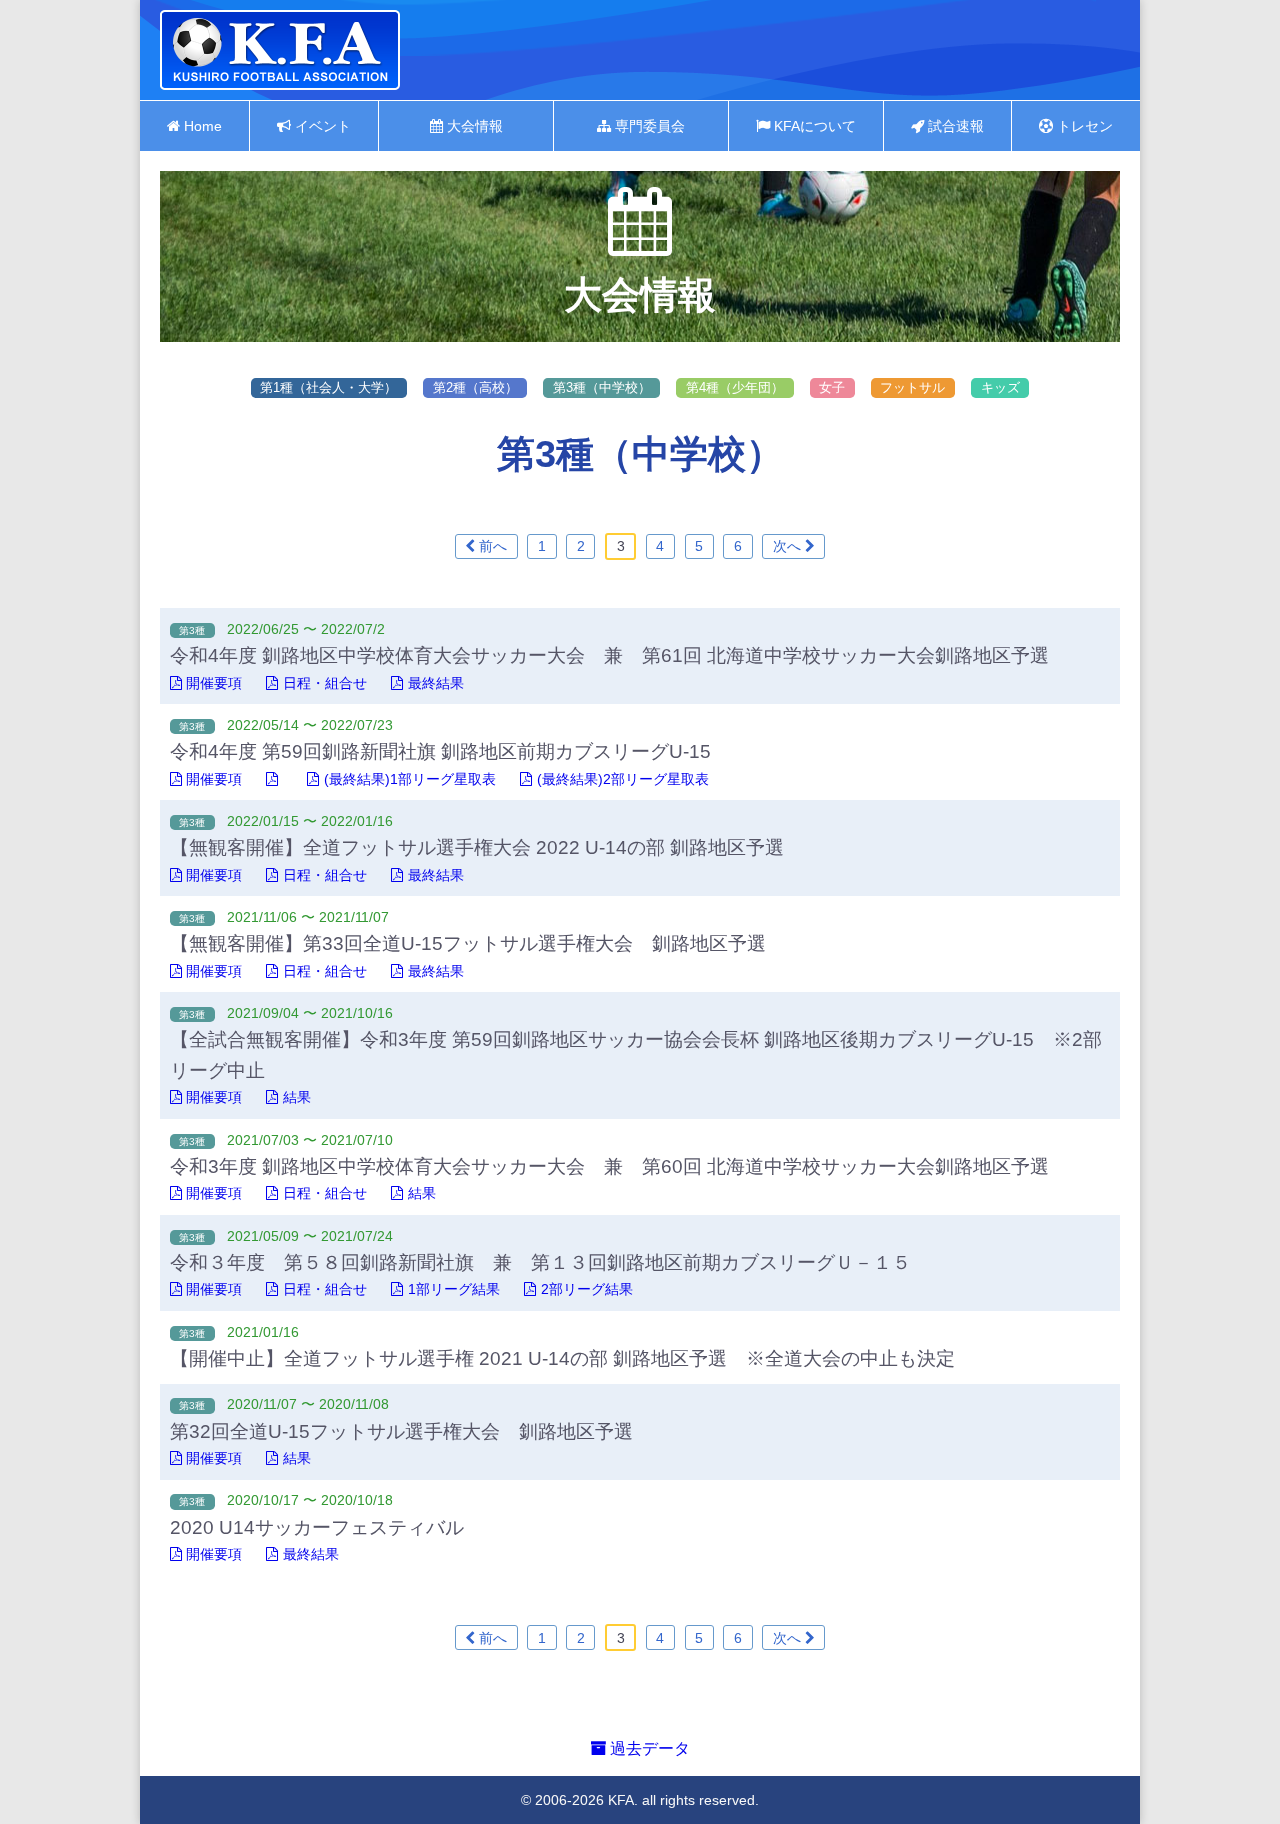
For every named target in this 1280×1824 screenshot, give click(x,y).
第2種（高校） (475, 387)
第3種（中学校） (602, 387)
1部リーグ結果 (454, 1289)
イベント (321, 126)
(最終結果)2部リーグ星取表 (623, 779)
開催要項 (214, 683)
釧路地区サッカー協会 (280, 50)
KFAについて (813, 126)
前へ (491, 546)
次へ (789, 546)
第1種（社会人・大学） (328, 387)
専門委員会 (648, 126)
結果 (297, 1097)
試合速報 (954, 126)
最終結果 (436, 683)
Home (201, 126)
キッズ (1000, 387)
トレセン (1083, 126)
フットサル (912, 387)
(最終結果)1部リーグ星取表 (410, 779)
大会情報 (473, 126)
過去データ (648, 1748)
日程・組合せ (325, 683)
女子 (832, 387)
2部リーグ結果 (587, 1289)
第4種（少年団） (735, 387)
